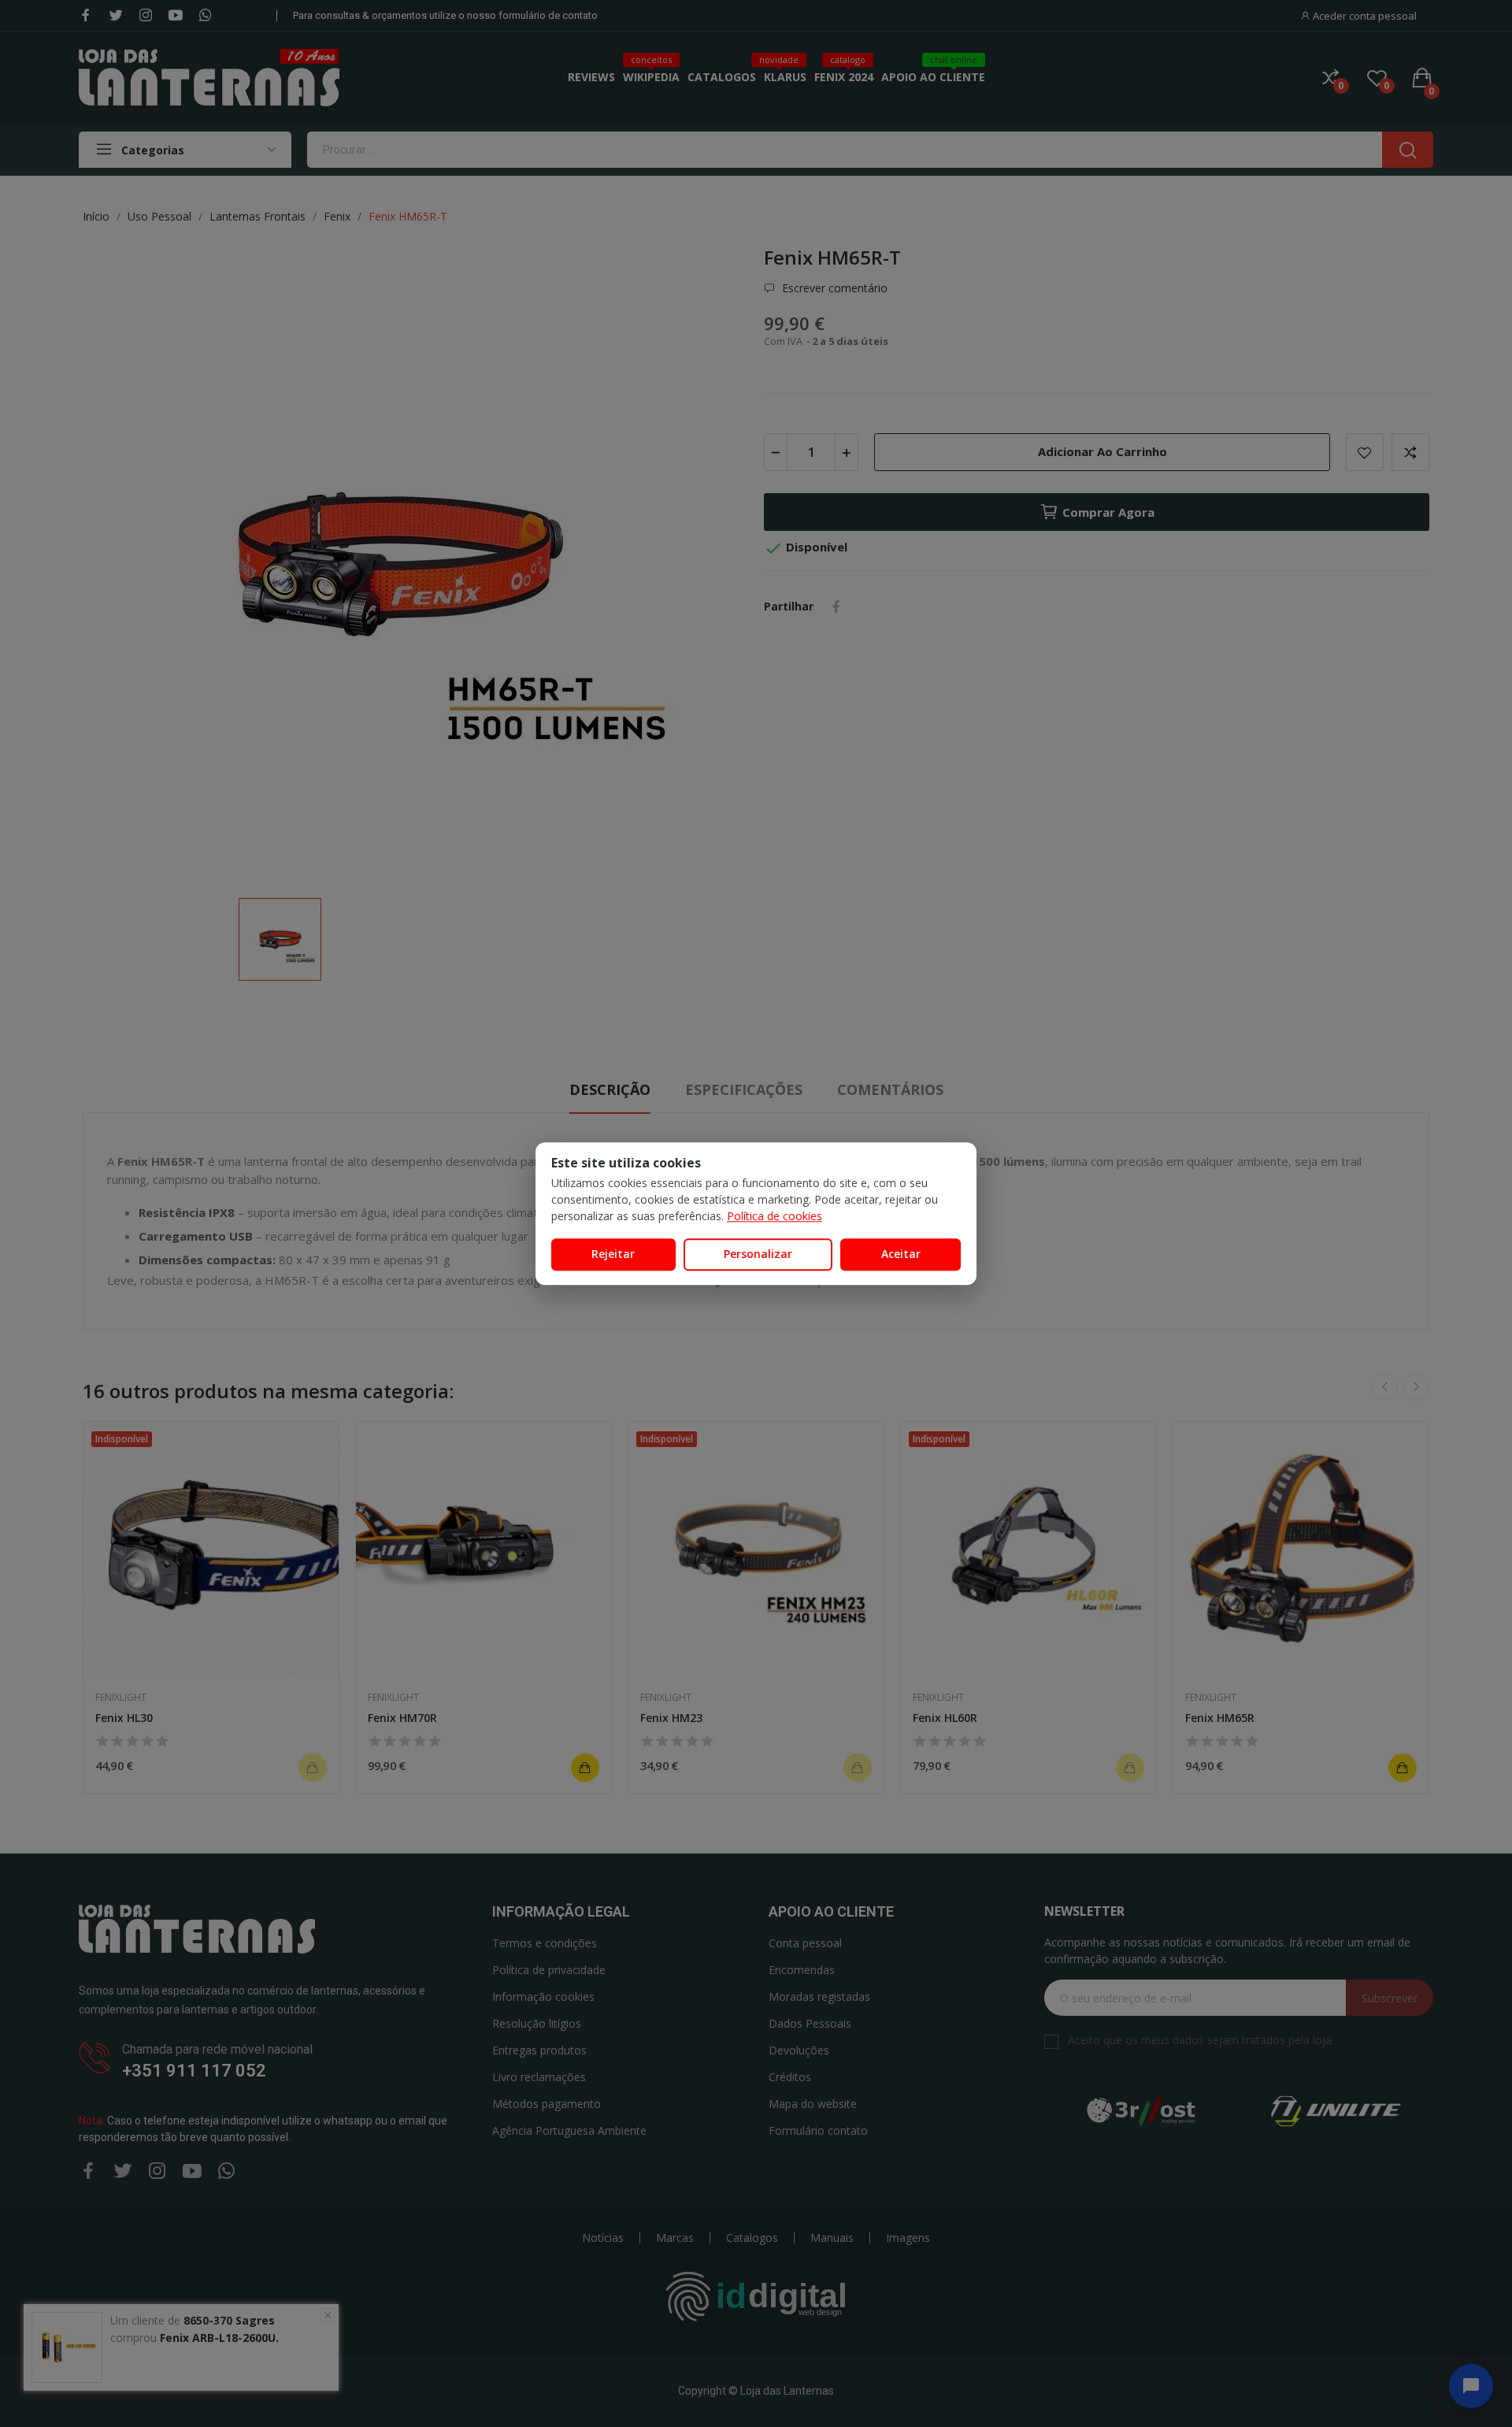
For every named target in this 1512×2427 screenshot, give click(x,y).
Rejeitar (613, 1254)
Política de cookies (775, 1216)
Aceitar (901, 1254)
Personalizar (758, 1254)
